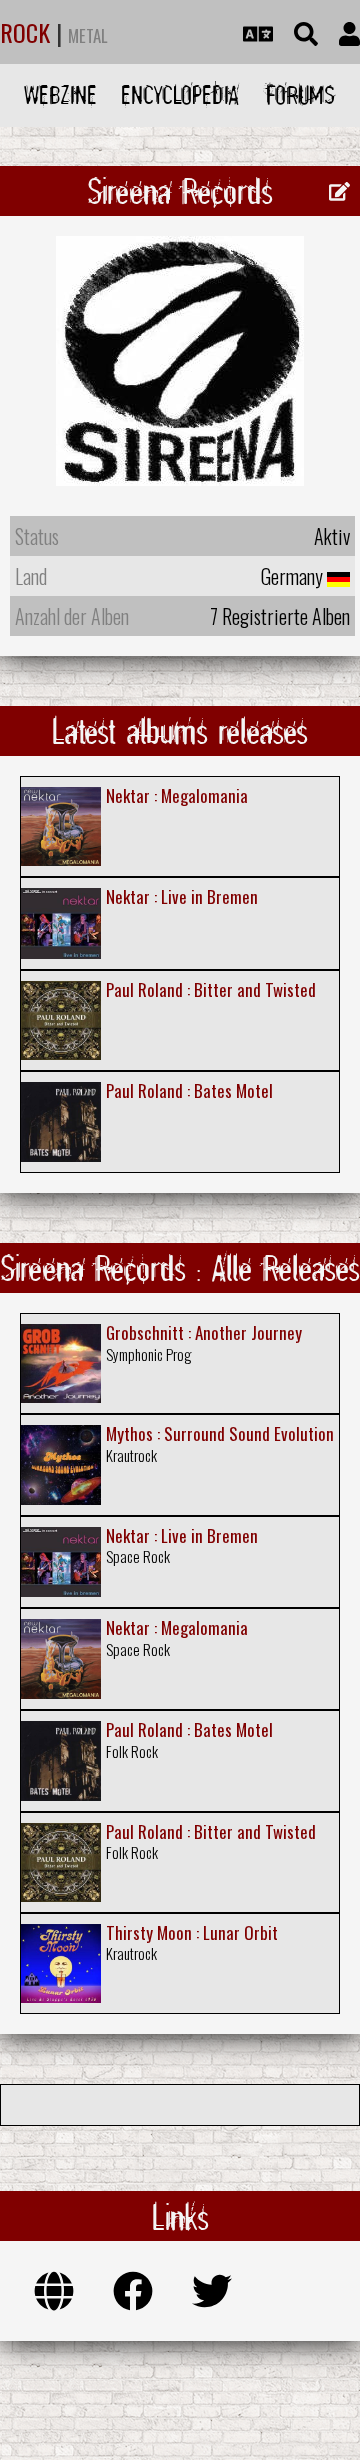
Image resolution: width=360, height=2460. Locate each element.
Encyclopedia (180, 94)
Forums (300, 94)
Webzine (60, 94)
